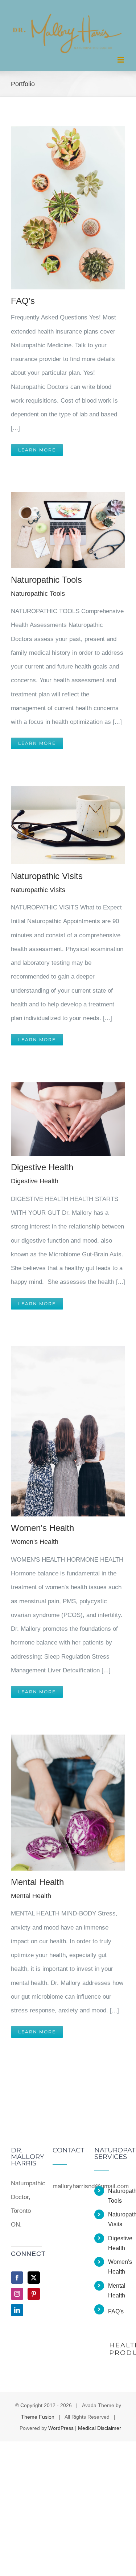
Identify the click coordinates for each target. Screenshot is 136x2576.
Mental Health (37, 1882)
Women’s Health (42, 1528)
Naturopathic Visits (47, 876)
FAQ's (116, 2311)
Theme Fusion (38, 2417)
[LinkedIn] (17, 2310)
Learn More (37, 450)
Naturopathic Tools (46, 580)
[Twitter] (34, 2278)
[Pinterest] (34, 2294)
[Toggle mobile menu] (121, 60)
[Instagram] (17, 2294)
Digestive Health (42, 1167)
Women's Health (35, 1542)
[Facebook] (17, 2278)
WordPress (61, 2428)
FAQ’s (23, 301)
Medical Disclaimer (100, 2428)
